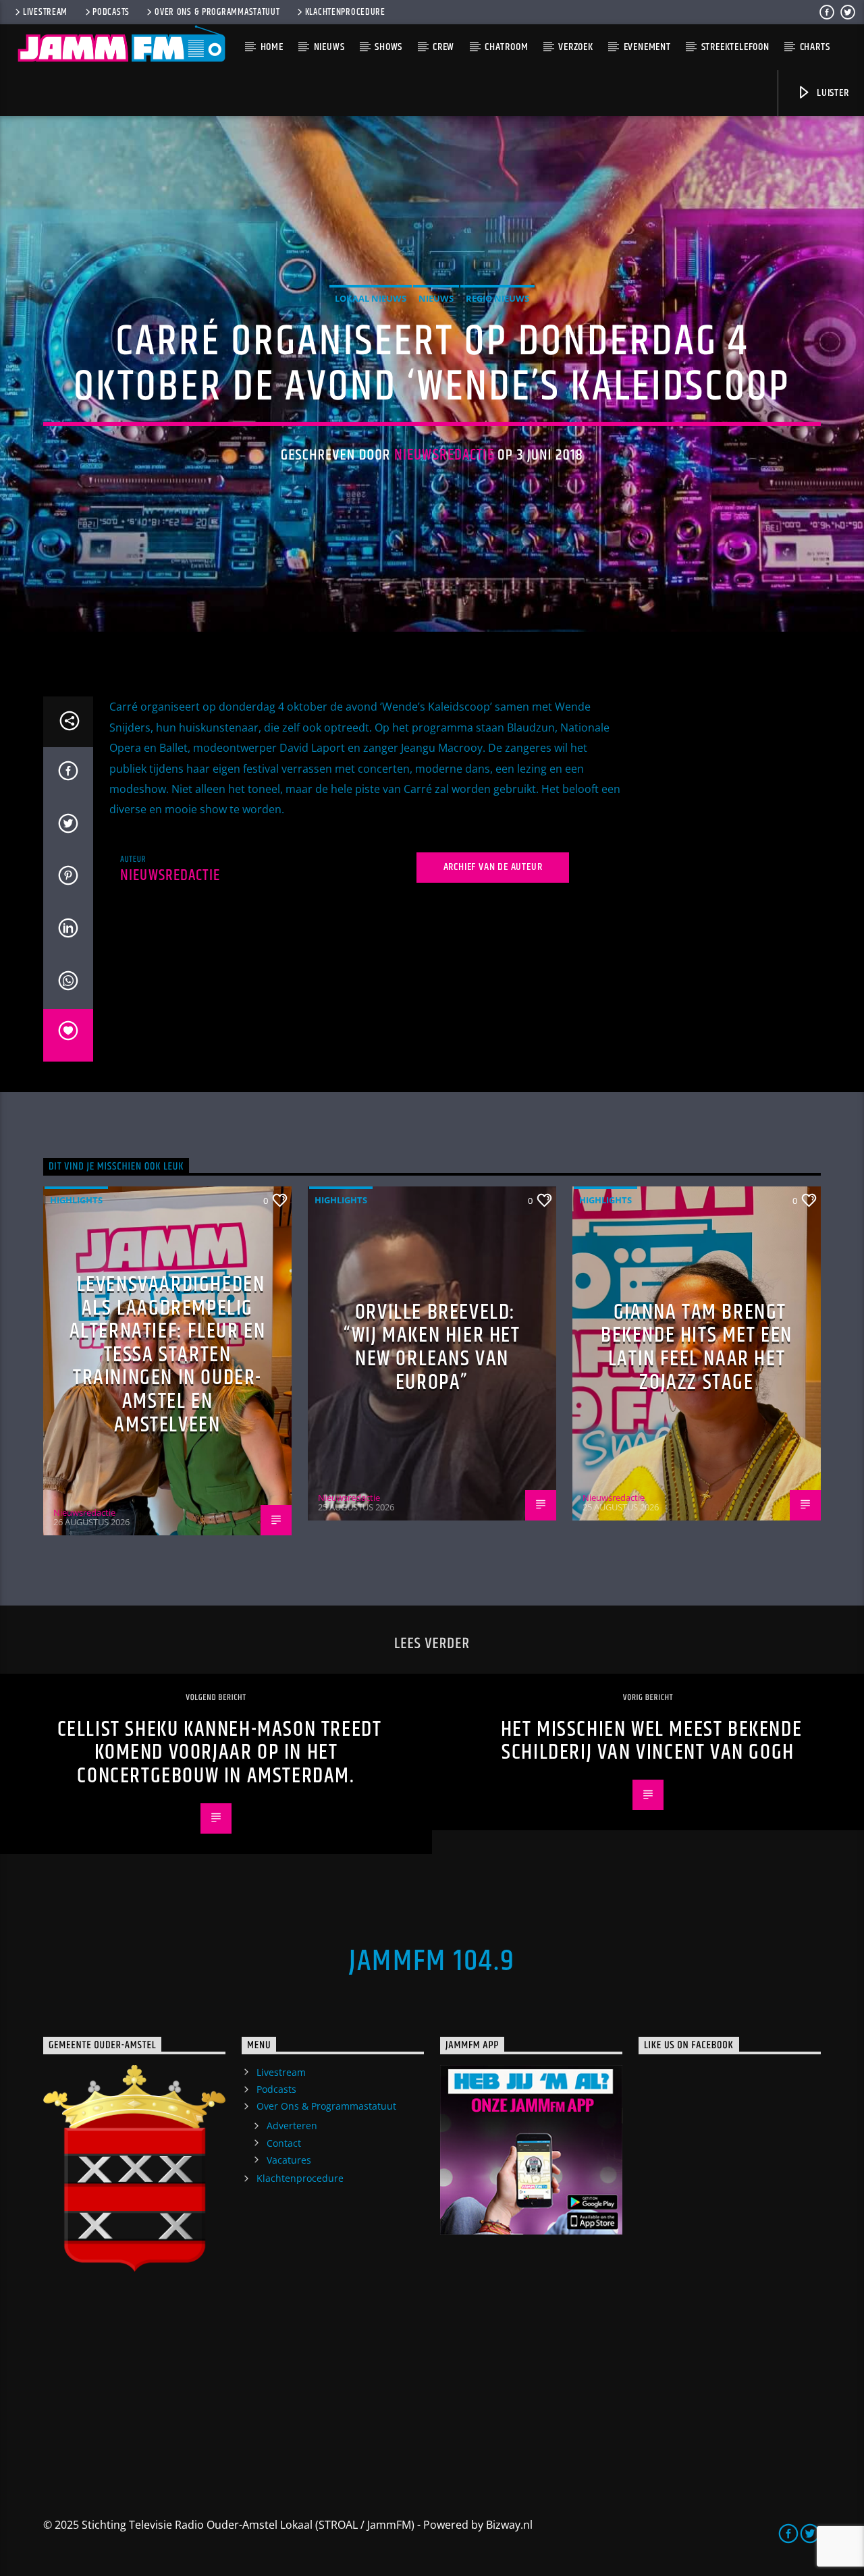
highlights (76, 1200)
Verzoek (576, 47)
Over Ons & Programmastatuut (217, 12)
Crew (443, 47)
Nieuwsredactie (444, 455)
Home (272, 47)
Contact (284, 2143)
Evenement (647, 47)
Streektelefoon (735, 47)
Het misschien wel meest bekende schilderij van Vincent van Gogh (652, 1741)
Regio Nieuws (497, 298)
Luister (831, 93)
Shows (388, 47)
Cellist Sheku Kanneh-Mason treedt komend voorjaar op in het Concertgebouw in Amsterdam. (220, 1753)
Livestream (45, 12)
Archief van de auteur (493, 867)
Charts (815, 47)
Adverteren (292, 2126)
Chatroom (506, 47)
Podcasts (111, 12)
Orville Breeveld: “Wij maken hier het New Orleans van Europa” (432, 1347)
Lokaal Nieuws (371, 298)
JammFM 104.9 (432, 1961)
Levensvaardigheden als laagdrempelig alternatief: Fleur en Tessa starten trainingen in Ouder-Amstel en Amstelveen (168, 1355)
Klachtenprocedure (345, 12)
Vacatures (289, 2160)
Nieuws (329, 47)
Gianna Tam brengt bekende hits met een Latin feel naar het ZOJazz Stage (697, 1347)
